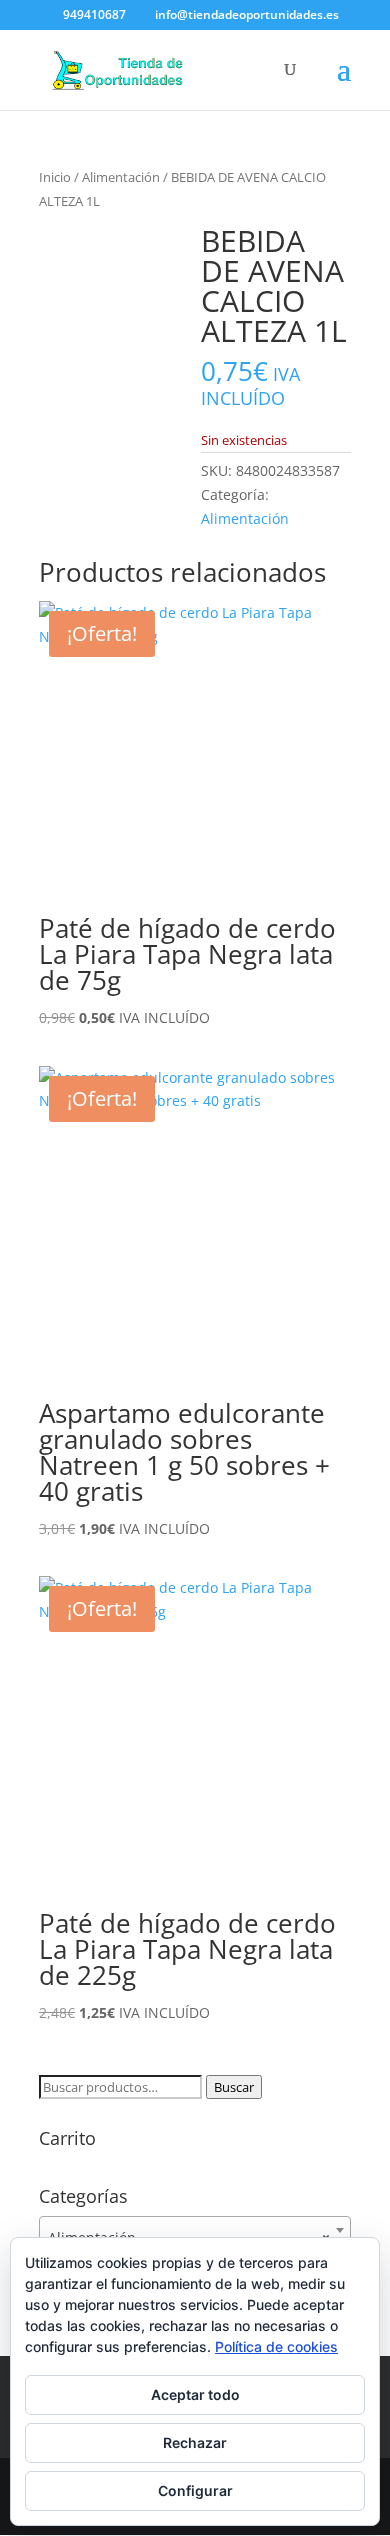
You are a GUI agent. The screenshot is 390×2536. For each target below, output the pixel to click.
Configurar (195, 2490)
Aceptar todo (195, 2394)
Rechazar (195, 2442)
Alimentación (121, 177)
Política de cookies (276, 2346)
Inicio (55, 177)
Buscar (234, 2087)
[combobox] (195, 2230)
